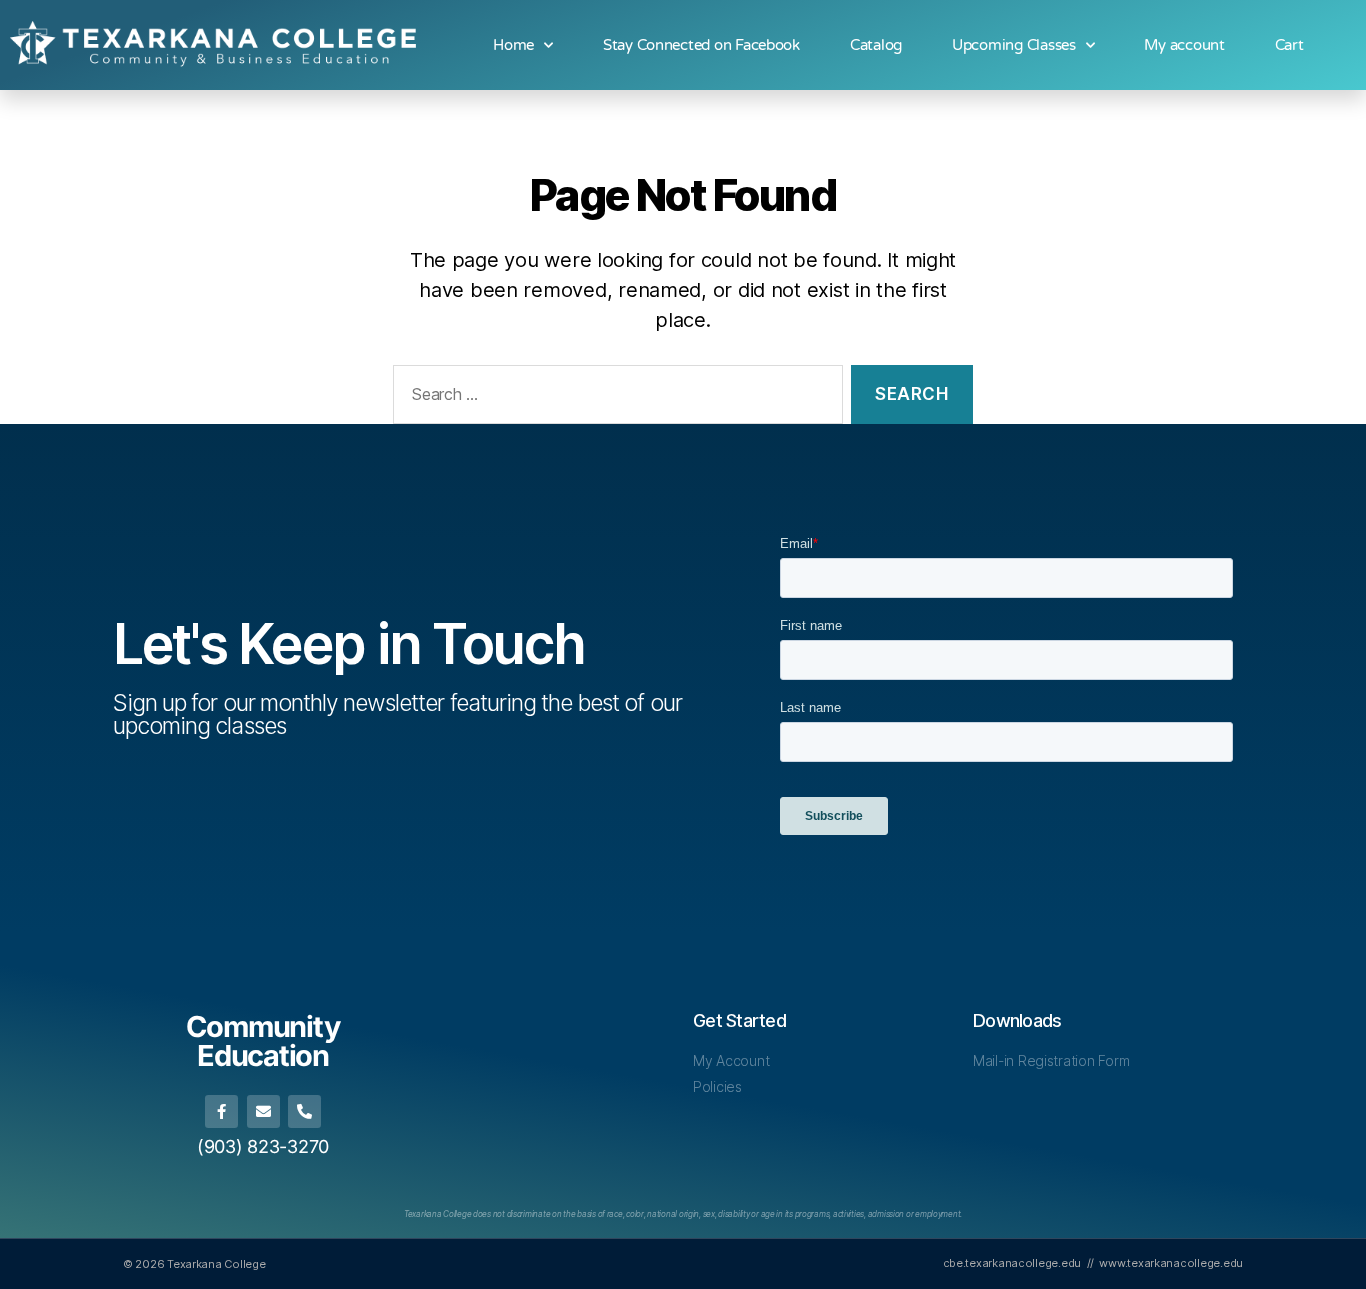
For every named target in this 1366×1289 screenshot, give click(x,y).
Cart (1289, 45)
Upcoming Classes (1014, 45)
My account (1184, 45)
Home (513, 45)
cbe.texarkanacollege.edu (1012, 1263)
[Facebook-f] (221, 1111)
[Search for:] (614, 398)
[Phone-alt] (304, 1111)
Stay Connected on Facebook (701, 45)
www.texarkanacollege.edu (1171, 1263)
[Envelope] (263, 1111)
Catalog (876, 45)
